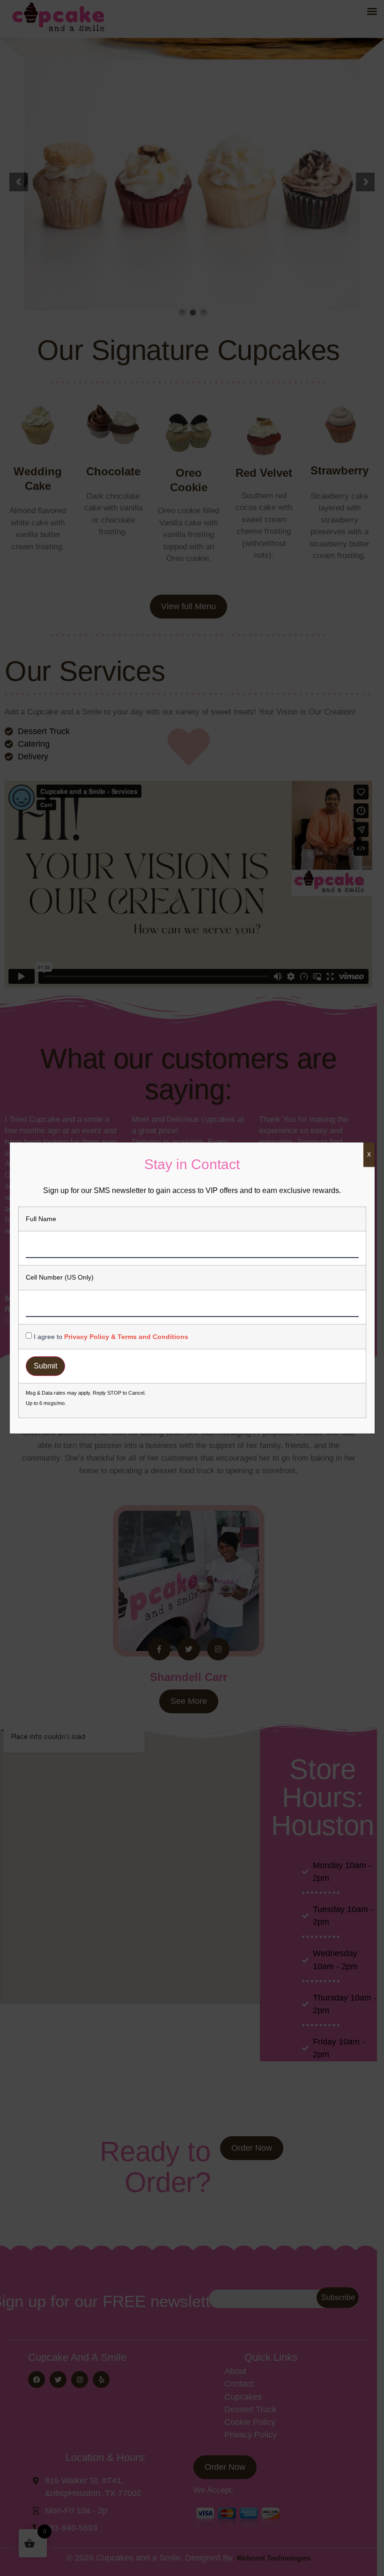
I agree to (111, 1337)
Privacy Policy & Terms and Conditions (126, 1337)
